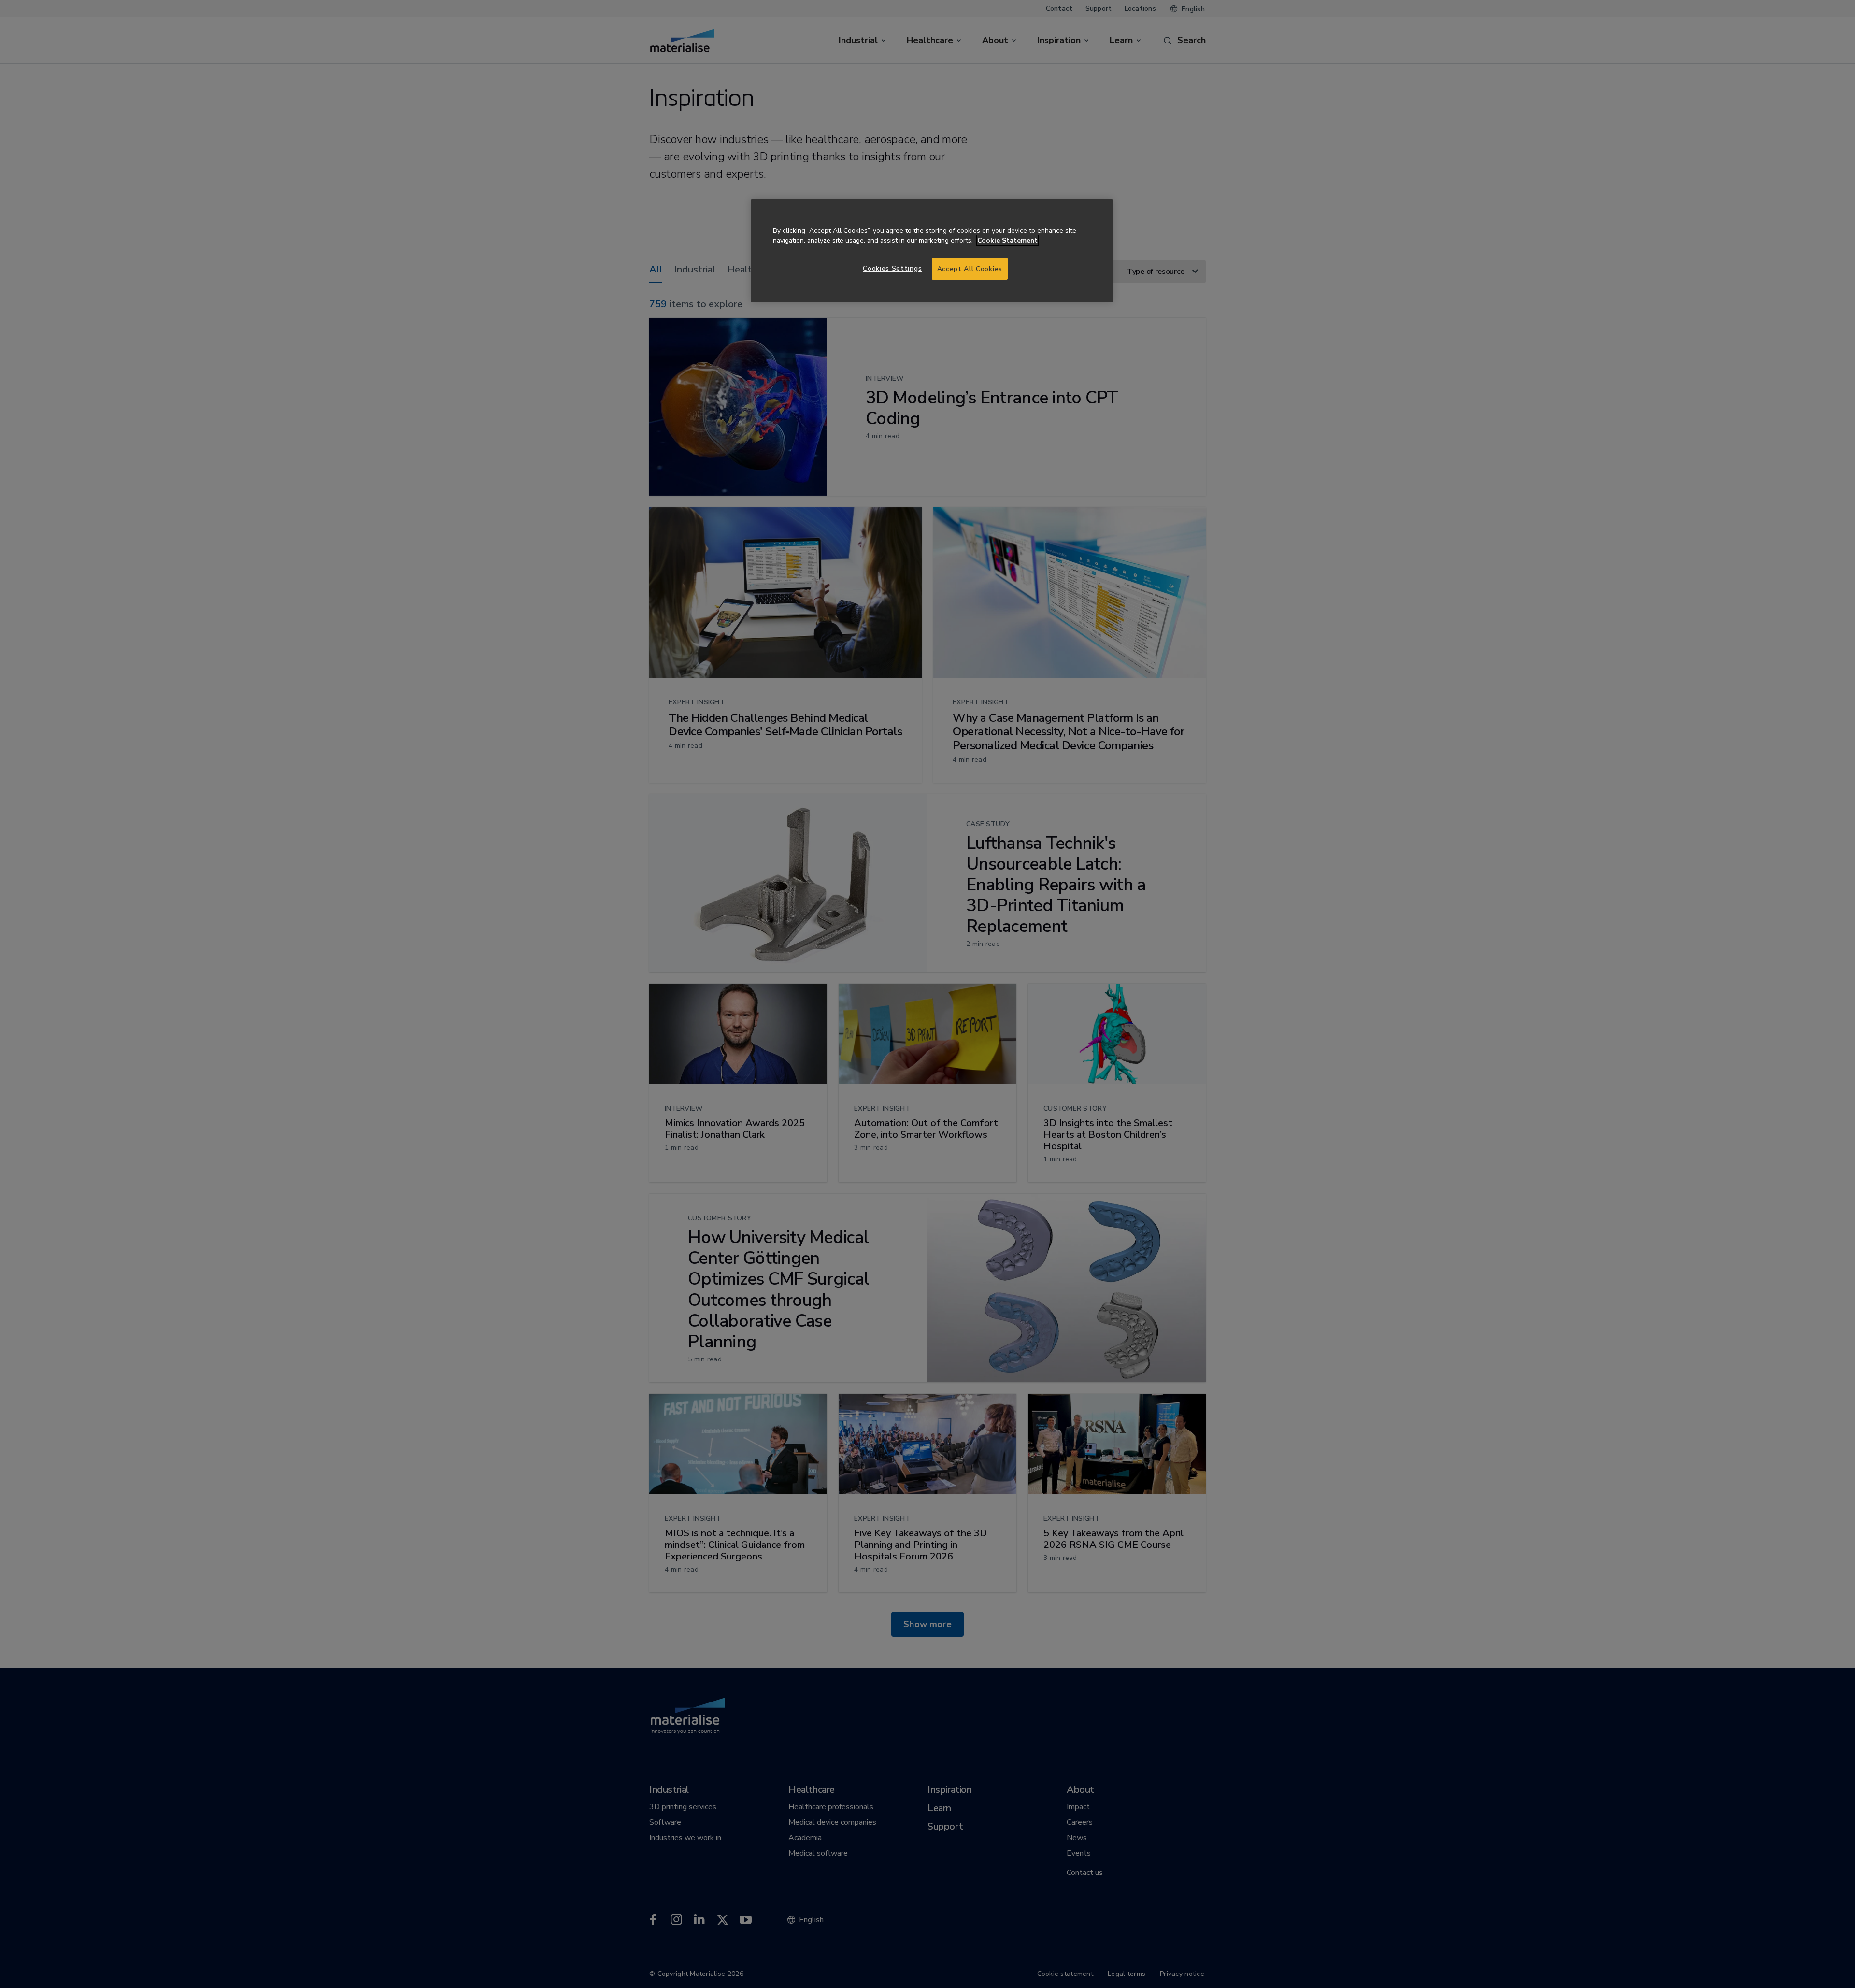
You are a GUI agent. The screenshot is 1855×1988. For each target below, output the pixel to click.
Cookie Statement (1007, 240)
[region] (932, 251)
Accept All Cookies (970, 269)
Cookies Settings (892, 268)
